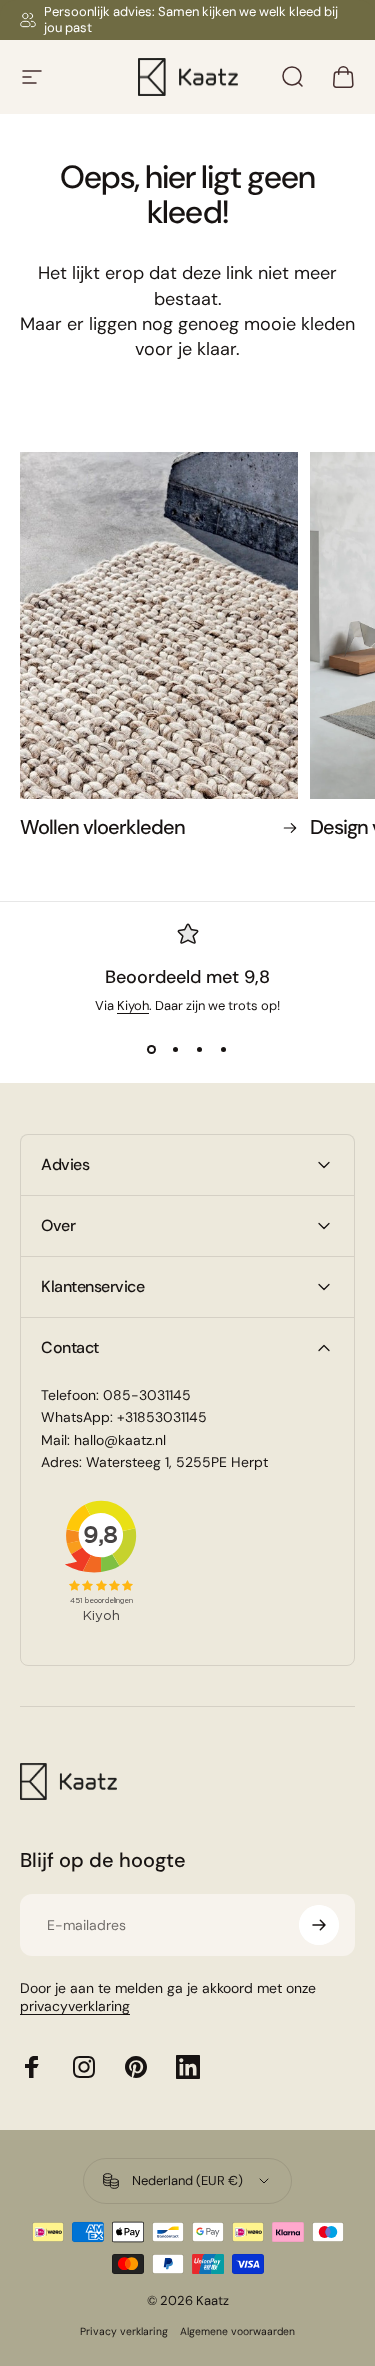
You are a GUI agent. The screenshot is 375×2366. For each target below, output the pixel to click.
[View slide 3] (200, 1050)
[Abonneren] (319, 1925)
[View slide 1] (152, 1050)
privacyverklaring (75, 2006)
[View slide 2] (176, 1050)
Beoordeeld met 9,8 (187, 977)
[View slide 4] (224, 1050)
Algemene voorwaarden (237, 2331)
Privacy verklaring (124, 2331)
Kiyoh (133, 1005)
